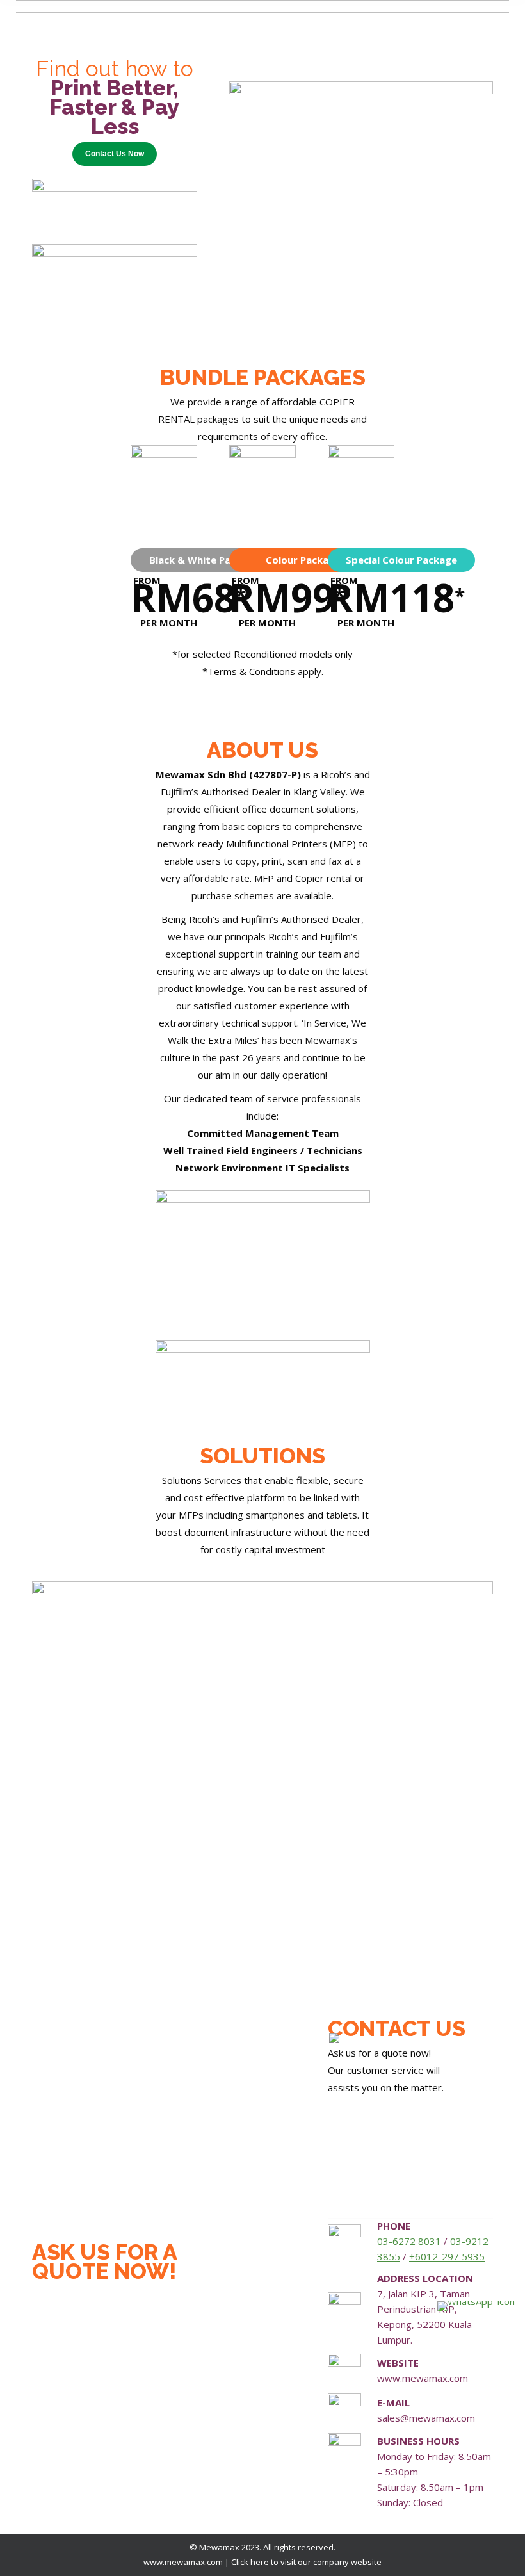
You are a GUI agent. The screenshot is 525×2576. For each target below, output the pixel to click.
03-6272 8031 (409, 2241)
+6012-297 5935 (447, 2256)
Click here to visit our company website (306, 2562)
